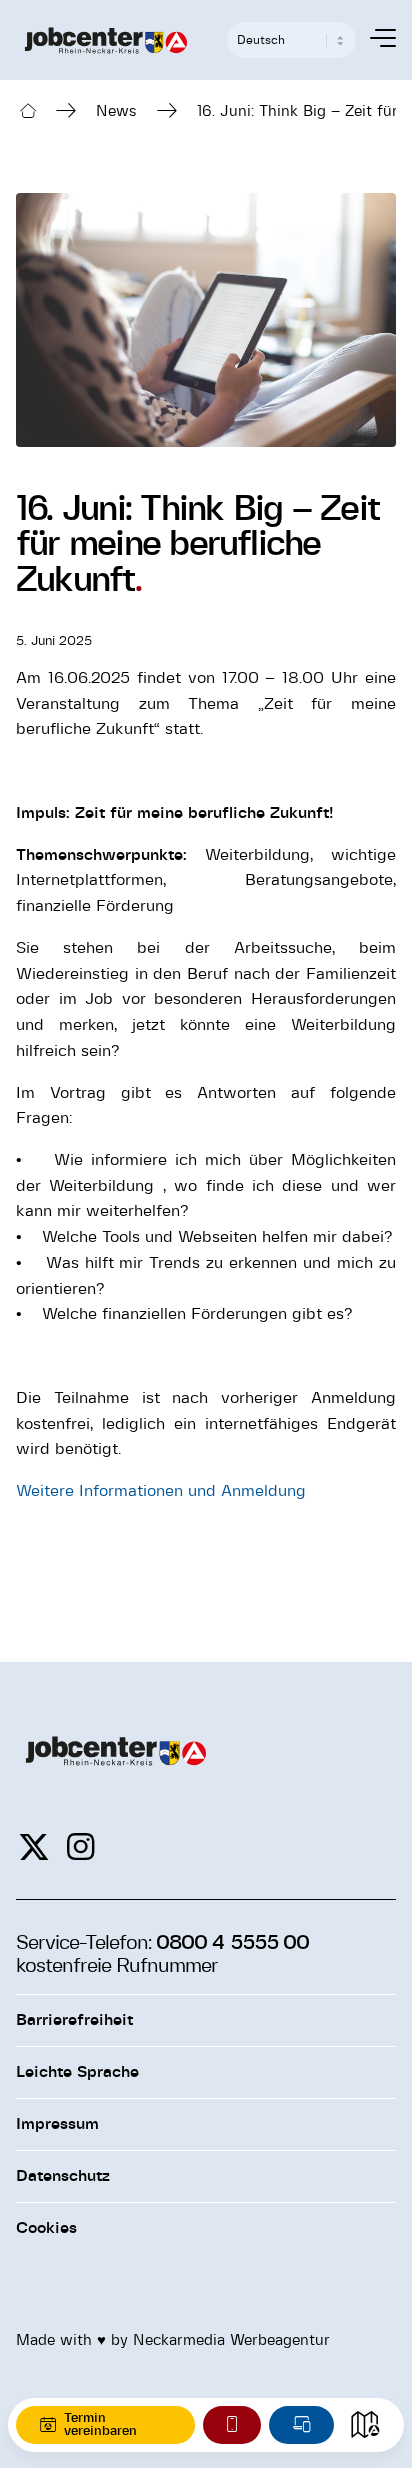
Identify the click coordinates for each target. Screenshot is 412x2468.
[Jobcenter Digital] (301, 2425)
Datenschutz (63, 2176)
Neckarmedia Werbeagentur (231, 2340)
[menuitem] (373, 40)
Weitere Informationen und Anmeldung (161, 1491)
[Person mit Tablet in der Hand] (206, 319)
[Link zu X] (34, 1848)
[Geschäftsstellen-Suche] (365, 2425)
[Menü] (373, 40)
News (116, 111)
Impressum (57, 2124)
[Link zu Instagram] (80, 1848)
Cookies (46, 2228)
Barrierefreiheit (74, 2020)
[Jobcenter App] (232, 2425)
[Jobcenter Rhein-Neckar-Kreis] (106, 40)
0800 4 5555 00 (232, 1943)
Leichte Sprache (77, 2072)
